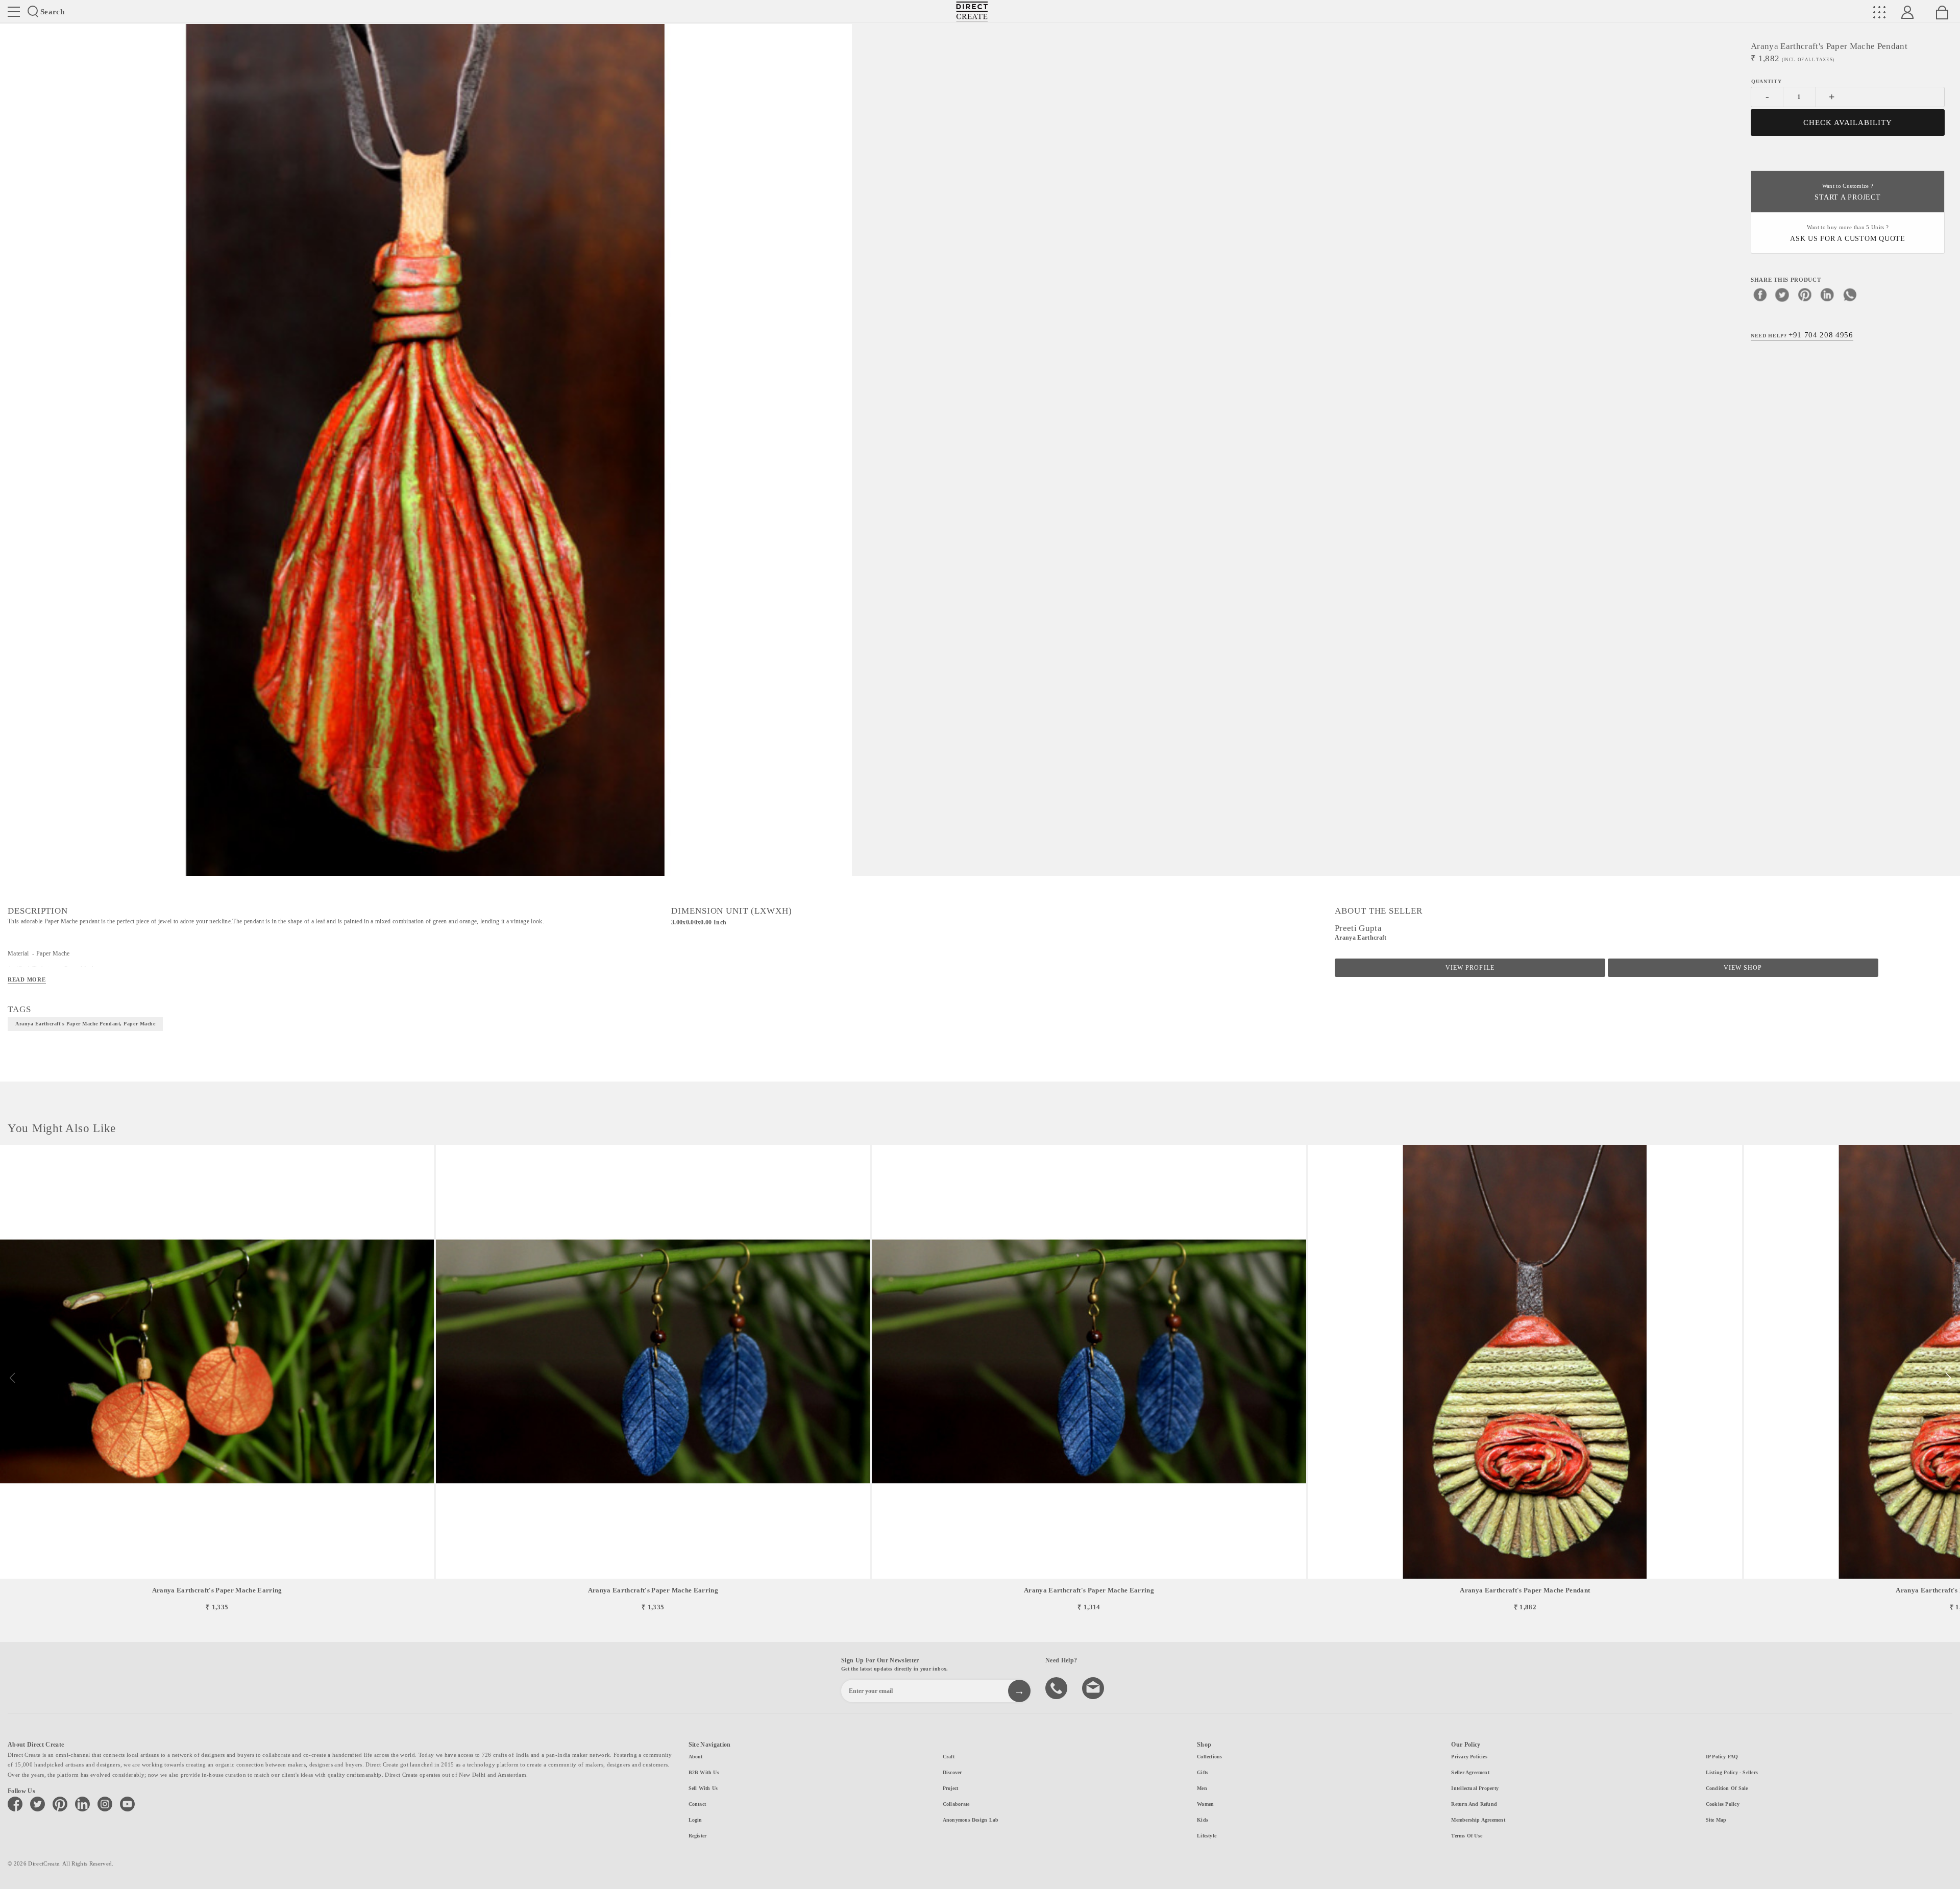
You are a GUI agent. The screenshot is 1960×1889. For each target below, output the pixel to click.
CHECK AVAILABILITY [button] (1848, 122)
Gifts (1203, 1772)
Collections (1209, 1757)
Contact (697, 1804)
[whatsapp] (1850, 295)
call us (1058, 1687)
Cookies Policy (1723, 1804)
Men (1202, 1788)
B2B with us (704, 1772)
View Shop (1743, 968)
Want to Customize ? (1847, 192)
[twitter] (1782, 295)
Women (1205, 1804)
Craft (949, 1757)
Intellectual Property (1475, 1788)
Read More (27, 979)
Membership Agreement (1478, 1820)
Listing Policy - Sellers (1732, 1772)
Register (698, 1836)
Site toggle (14, 12)
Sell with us (703, 1788)
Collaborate (956, 1804)
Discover (952, 1772)
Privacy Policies (1469, 1757)
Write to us (1094, 1687)
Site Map (1716, 1820)
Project (951, 1788)
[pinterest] (1805, 295)
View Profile (1470, 968)
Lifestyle (1207, 1836)
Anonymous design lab (971, 1820)
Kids (1203, 1820)
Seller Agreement (1470, 1772)
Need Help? (1802, 335)
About (696, 1757)
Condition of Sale (1727, 1788)
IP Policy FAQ (1722, 1757)
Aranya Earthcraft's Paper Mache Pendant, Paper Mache (85, 1024)
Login (695, 1820)
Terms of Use (1467, 1836)
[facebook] (1760, 295)
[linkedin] (1827, 295)
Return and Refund (1474, 1804)
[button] (1948, 1378)
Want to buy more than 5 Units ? (1848, 234)
